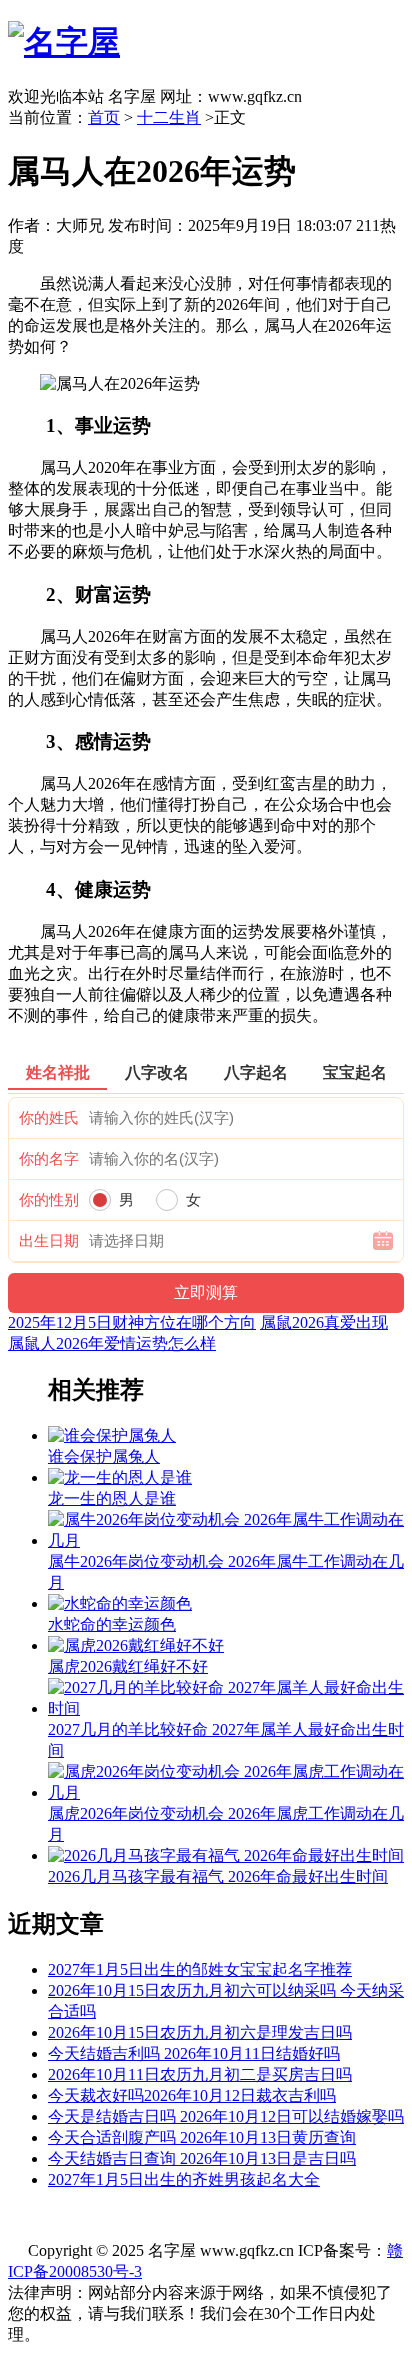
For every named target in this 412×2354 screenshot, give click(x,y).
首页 (104, 117)
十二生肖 (169, 117)
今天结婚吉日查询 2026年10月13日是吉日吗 (202, 2158)
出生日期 (49, 1241)
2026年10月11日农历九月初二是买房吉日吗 (200, 2074)
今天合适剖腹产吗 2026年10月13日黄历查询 (202, 2137)
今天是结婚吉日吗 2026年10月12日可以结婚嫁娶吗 (226, 2116)
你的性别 (49, 1200)
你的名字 (49, 1159)
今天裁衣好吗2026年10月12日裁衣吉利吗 (192, 2095)
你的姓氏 (49, 1118)
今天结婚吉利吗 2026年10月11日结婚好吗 (194, 2053)
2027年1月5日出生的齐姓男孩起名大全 (184, 2179)
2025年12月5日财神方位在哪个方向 (132, 1322)
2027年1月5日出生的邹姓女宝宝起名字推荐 (200, 1969)
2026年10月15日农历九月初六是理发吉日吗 (200, 2032)
